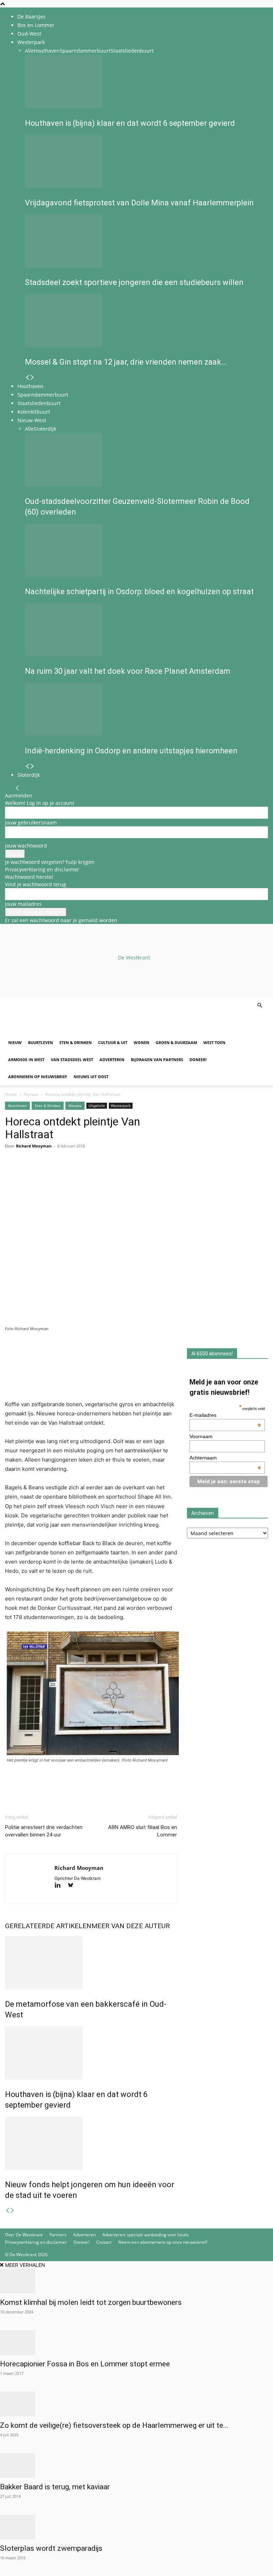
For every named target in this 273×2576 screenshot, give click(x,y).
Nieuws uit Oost (91, 1077)
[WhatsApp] (28, 1174)
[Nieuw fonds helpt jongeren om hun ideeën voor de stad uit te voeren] (91, 2143)
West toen (214, 1042)
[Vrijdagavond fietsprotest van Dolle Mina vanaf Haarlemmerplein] (144, 161)
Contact (104, 2242)
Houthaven (47, 51)
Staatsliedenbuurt (132, 51)
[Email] (45, 1174)
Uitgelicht (97, 1106)
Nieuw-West (32, 420)
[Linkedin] (61, 1174)
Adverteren (112, 1060)
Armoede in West (26, 1060)
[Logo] (59, 1030)
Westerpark (31, 42)
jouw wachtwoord (26, 846)
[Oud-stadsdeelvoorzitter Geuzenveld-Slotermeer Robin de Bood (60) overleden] (144, 460)
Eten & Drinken (76, 1042)
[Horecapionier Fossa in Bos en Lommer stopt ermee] (136, 2343)
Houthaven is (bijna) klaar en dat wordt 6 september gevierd (130, 123)
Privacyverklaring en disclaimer (42, 869)
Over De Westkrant (24, 2235)
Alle (29, 51)
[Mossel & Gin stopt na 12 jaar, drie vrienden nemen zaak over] (144, 321)
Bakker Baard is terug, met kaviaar (55, 2487)
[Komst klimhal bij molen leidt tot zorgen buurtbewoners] (136, 2281)
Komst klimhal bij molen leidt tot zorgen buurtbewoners (91, 2302)
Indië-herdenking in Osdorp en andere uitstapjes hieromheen (131, 751)
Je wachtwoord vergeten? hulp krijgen (50, 862)
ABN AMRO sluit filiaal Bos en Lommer (143, 1831)
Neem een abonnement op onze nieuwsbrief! (163, 2242)
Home (11, 1094)
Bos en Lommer (36, 25)
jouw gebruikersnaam (31, 822)
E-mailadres (225, 1415)
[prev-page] (27, 378)
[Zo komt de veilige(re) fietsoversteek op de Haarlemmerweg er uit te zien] (136, 2404)
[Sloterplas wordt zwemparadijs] (136, 2527)
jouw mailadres (23, 904)
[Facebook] (12, 1174)
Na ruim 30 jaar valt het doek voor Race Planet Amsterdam (128, 671)
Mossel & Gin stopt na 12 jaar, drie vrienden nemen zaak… (125, 362)
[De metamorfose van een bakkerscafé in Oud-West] (91, 1963)
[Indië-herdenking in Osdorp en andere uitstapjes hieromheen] (144, 709)
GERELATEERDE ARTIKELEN (48, 1926)
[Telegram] (77, 1174)
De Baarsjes (31, 17)
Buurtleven (41, 1042)
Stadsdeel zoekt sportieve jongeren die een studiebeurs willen (134, 282)
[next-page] (32, 378)
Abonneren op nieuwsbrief (38, 1077)
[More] (94, 1174)
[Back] (17, 788)
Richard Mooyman (34, 1146)
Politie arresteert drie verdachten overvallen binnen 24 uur (44, 1831)
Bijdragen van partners (157, 1060)
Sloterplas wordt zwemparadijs (51, 2548)
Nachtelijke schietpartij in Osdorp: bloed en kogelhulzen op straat (139, 591)
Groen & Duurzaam (176, 1042)
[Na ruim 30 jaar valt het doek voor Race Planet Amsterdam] (144, 630)
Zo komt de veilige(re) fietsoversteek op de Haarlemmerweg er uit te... (114, 2425)
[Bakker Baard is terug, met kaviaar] (136, 2465)
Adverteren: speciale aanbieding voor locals (146, 2235)
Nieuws (31, 1094)
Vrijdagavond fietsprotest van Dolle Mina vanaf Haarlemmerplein (139, 203)
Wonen (141, 1042)
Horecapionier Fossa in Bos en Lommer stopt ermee (85, 2364)
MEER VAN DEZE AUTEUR (131, 1926)
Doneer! (198, 1060)
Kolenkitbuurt (34, 412)
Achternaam (225, 1458)
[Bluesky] (73, 1886)
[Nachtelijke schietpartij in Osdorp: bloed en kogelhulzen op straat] (144, 550)
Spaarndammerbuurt (85, 51)
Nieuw (15, 1042)
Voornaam (201, 1436)
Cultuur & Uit (113, 1042)
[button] (259, 1005)
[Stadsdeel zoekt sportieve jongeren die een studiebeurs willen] (144, 241)
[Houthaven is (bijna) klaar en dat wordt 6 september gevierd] (144, 82)
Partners (58, 2235)
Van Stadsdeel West (72, 1060)
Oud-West (29, 34)
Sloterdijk (45, 429)
